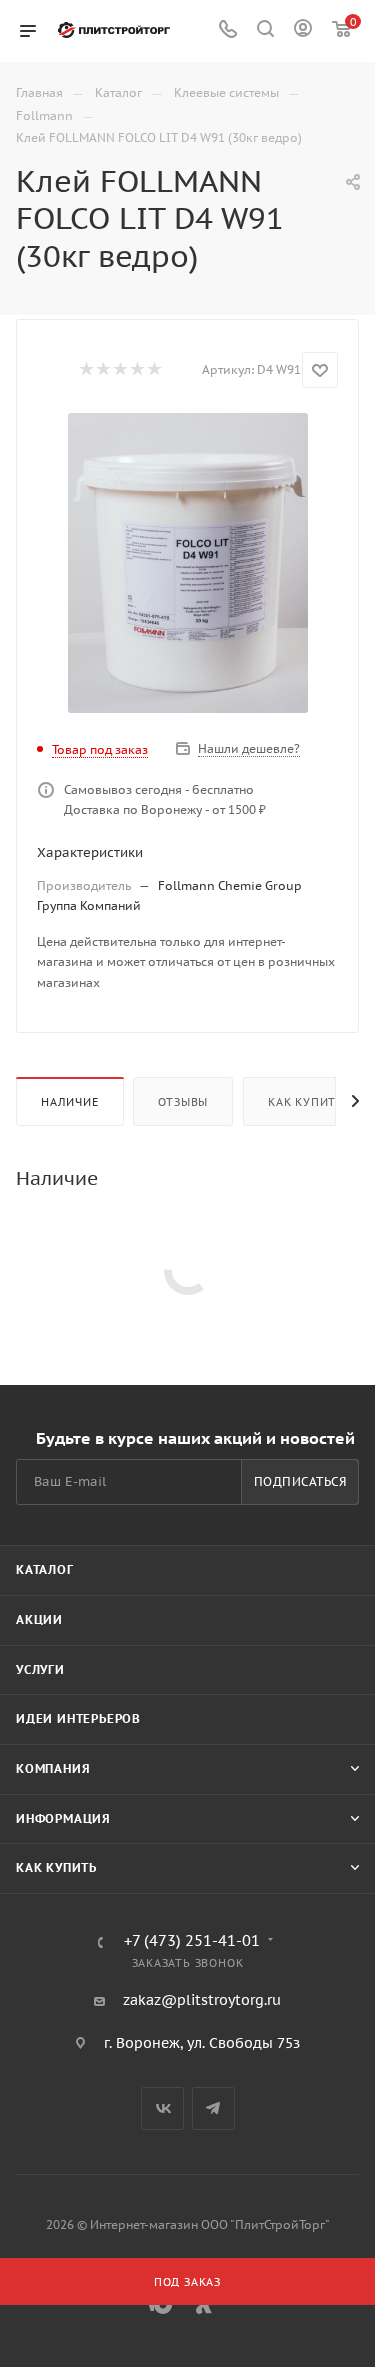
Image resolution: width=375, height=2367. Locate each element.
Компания (53, 1768)
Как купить (306, 1102)
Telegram (213, 2108)
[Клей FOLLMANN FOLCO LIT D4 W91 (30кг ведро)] (188, 563)
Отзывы (183, 1102)
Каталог (45, 1569)
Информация (63, 1818)
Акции (39, 1619)
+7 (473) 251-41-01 (192, 1941)
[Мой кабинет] (303, 31)
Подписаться (300, 1481)
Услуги (40, 1669)
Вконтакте (162, 2108)
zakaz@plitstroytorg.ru (202, 2000)
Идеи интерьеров (78, 1718)
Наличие (70, 1102)
